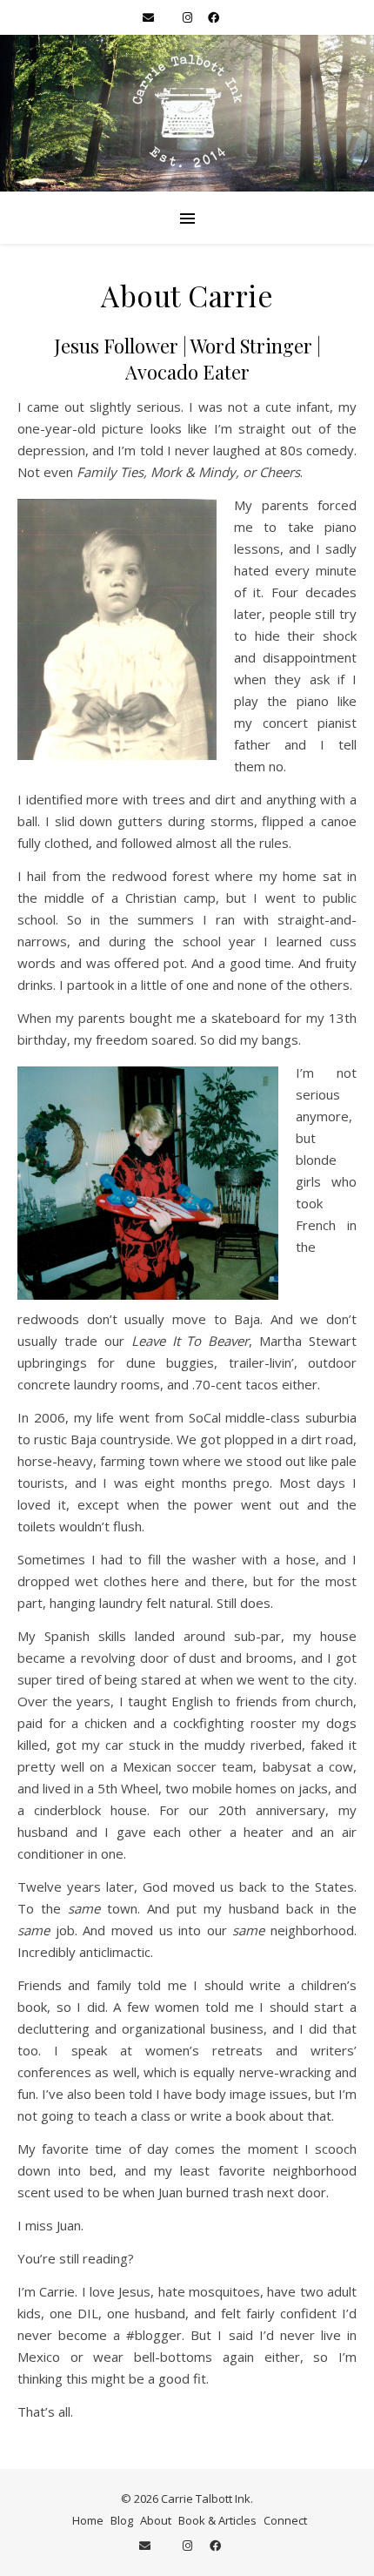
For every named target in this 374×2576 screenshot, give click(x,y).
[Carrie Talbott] (187, 113)
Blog (122, 2520)
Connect (285, 2520)
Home (88, 2520)
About (156, 2520)
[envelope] (150, 17)
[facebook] (214, 17)
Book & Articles (217, 2520)
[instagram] (189, 17)
